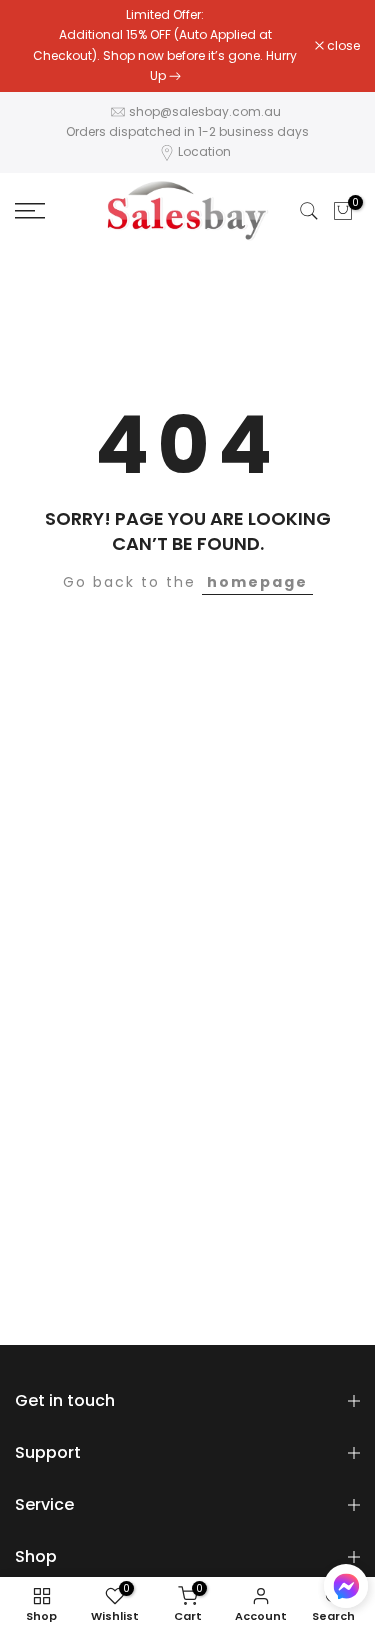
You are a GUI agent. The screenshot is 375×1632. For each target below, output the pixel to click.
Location (204, 151)
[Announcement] (165, 46)
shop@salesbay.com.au (205, 111)
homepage (257, 582)
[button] (346, 1590)
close (342, 46)
